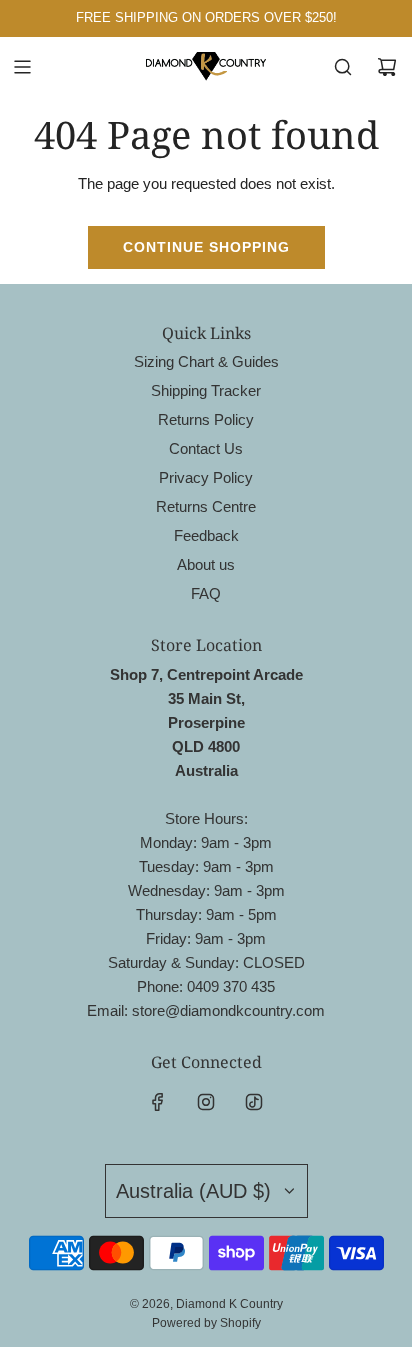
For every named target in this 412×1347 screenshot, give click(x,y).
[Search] (343, 67)
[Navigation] (22, 67)
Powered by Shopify (206, 1323)
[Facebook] (158, 1102)
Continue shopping (206, 247)
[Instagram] (206, 1102)
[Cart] (387, 67)
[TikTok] (254, 1102)
